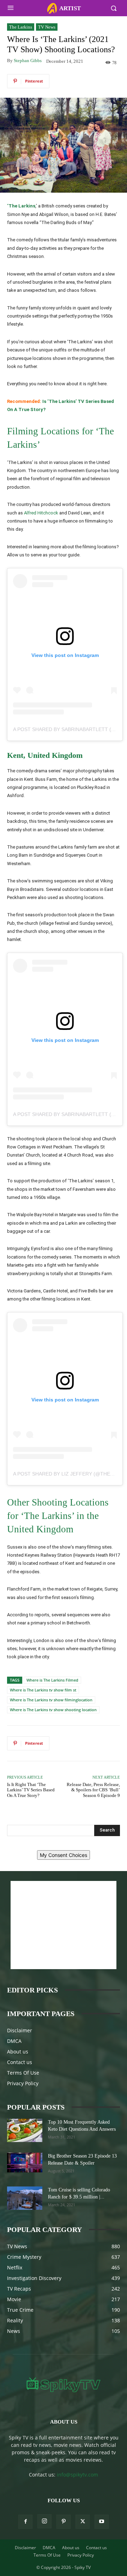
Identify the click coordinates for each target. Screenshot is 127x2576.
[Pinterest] (64, 2522)
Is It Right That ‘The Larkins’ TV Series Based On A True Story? (31, 1790)
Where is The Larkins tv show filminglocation (51, 1700)
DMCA (14, 2041)
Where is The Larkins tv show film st (43, 1690)
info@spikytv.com (77, 2475)
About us (18, 2052)
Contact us (20, 2062)
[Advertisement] (64, 1925)
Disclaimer (20, 2030)
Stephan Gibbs (28, 61)
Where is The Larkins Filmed (52, 1680)
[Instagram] (44, 2521)
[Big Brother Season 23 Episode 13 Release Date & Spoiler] (25, 2162)
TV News (47, 27)
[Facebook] (25, 2522)
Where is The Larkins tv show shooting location (53, 1710)
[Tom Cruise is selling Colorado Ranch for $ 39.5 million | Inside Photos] (25, 2198)
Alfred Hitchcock (41, 513)
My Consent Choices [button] (64, 1855)
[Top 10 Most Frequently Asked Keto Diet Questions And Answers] (25, 2131)
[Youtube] (102, 2522)
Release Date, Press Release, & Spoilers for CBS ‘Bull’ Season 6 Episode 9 (93, 1790)
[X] (83, 2522)
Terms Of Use (23, 2073)
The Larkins (21, 27)
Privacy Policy (23, 2083)
